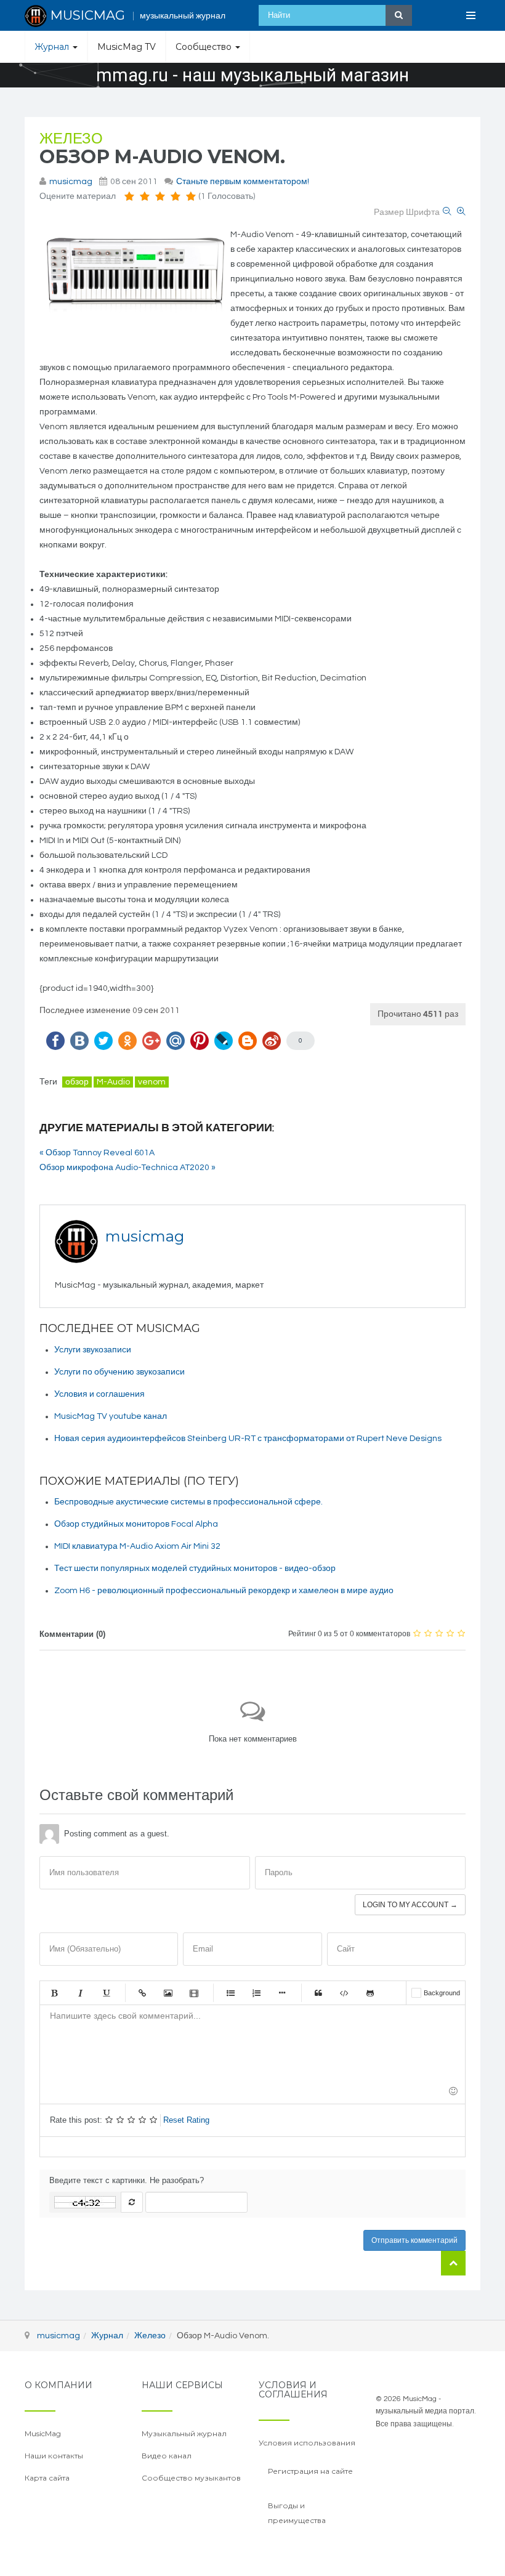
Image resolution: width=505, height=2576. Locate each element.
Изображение (168, 1993)
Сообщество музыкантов (191, 2478)
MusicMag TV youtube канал (111, 1416)
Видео (194, 1993)
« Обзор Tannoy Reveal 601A (97, 1153)
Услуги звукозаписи (93, 1350)
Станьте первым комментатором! (243, 182)
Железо (71, 139)
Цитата (318, 1993)
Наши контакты (54, 2456)
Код (344, 1993)
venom (152, 1082)
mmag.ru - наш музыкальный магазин (252, 75)
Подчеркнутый (106, 1993)
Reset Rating (186, 2120)
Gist (370, 1993)
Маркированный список (230, 1993)
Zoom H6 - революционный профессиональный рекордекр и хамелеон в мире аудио (224, 1591)
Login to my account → (410, 1905)
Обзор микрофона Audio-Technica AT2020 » (127, 1168)
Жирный (54, 1993)
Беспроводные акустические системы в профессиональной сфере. (188, 1502)
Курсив (80, 1993)
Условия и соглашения (99, 1394)
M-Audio (113, 1082)
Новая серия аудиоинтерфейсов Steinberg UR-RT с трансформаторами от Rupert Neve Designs (248, 1439)
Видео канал (167, 2456)
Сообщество (205, 47)
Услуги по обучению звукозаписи (119, 1372)
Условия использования (307, 2443)
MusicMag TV (127, 47)
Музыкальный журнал (184, 2433)
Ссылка (142, 1993)
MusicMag (43, 2433)
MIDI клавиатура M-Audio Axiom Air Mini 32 (137, 1546)
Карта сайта (47, 2478)
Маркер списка (282, 1993)
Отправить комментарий (414, 2240)
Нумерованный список (256, 1993)
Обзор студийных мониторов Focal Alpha (136, 1524)
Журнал (53, 47)
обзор (77, 1082)
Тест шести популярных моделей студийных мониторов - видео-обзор (195, 1569)
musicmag (71, 182)
